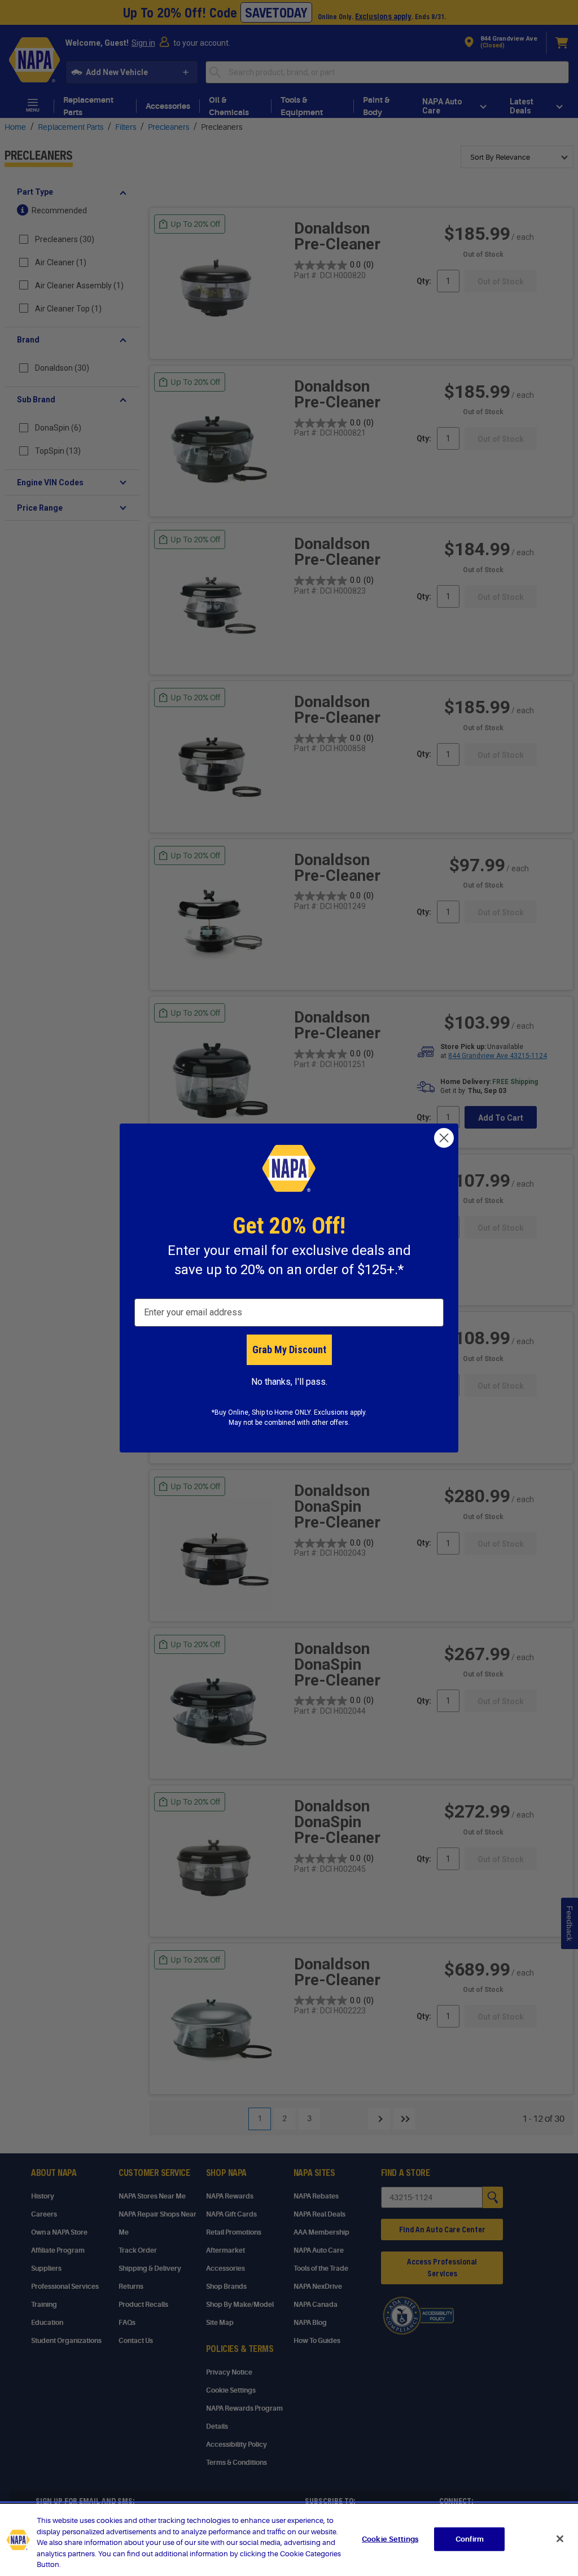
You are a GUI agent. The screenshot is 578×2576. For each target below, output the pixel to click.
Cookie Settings (390, 2539)
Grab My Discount (289, 1350)
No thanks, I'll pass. (289, 1382)
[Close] (560, 2539)
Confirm (470, 2539)
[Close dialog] (444, 1138)
